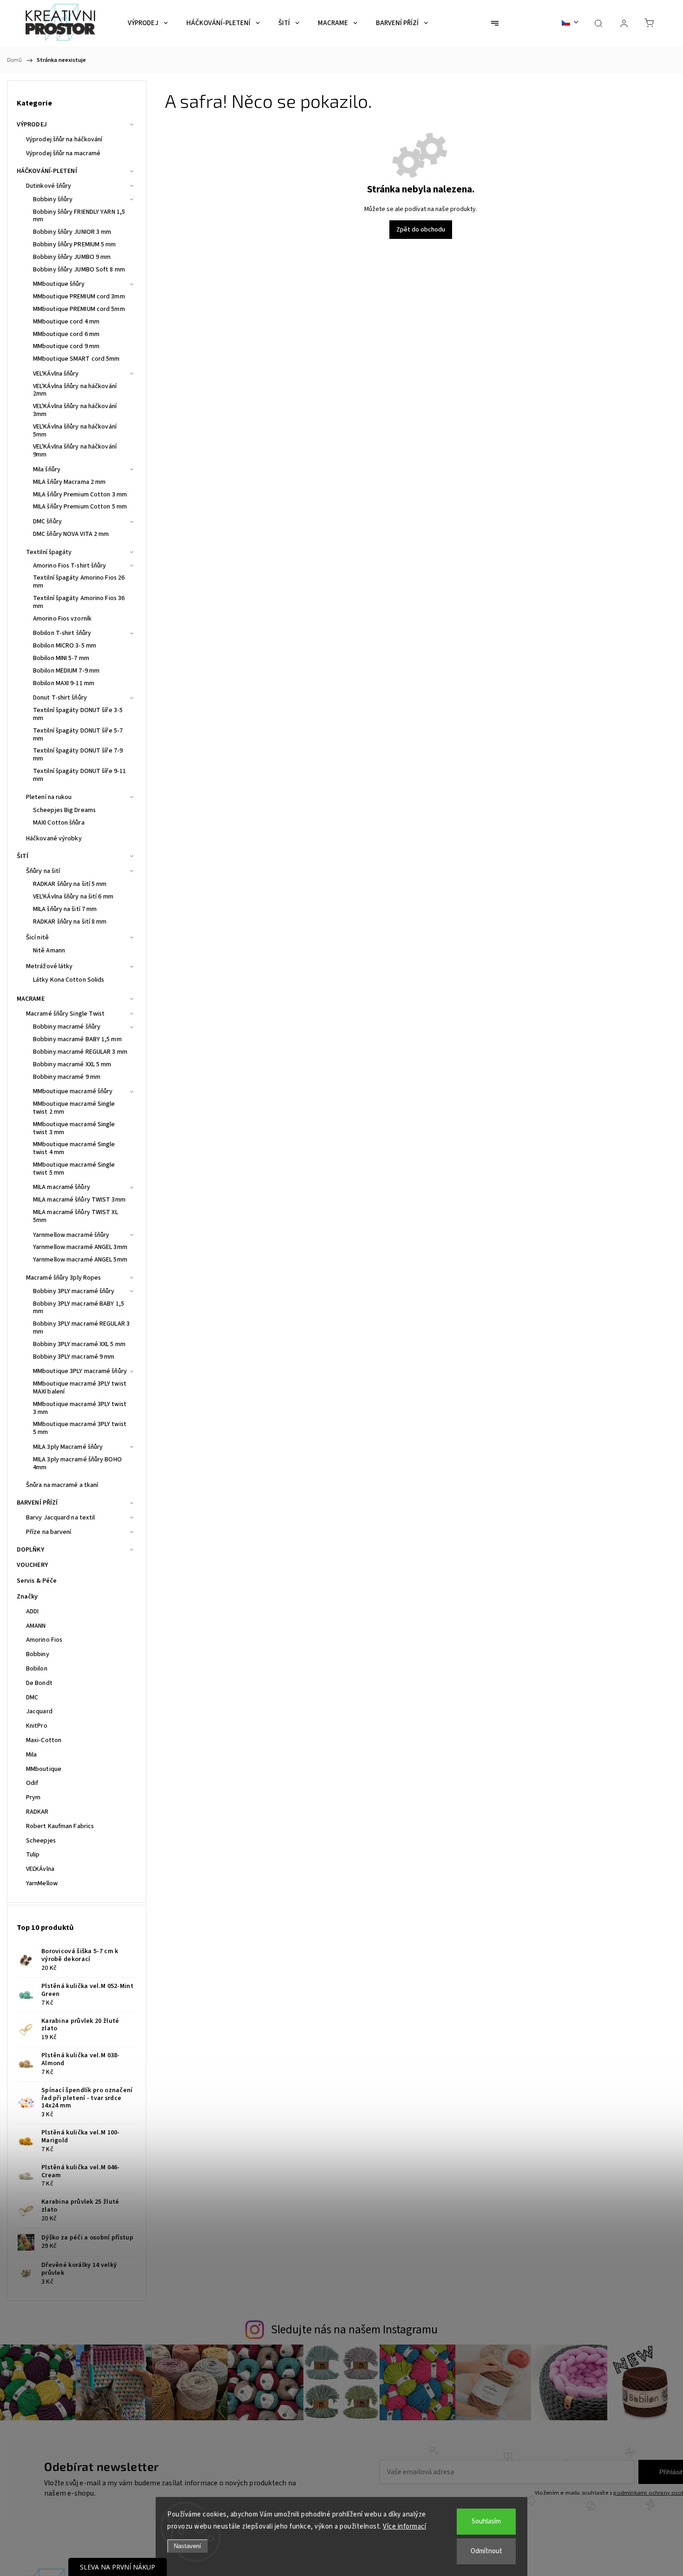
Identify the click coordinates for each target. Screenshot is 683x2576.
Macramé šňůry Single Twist (66, 1014)
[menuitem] (148, 23)
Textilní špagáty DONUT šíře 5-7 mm (78, 735)
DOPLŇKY (30, 1550)
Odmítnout (486, 2551)
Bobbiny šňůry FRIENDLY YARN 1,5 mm (79, 216)
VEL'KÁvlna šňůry (56, 374)
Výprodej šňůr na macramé (63, 153)
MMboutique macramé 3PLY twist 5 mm (80, 1428)
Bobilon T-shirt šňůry (62, 633)
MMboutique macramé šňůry (73, 1091)
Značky (27, 1597)
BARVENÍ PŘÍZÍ (37, 1503)
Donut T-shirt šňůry (60, 698)
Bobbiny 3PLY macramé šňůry (74, 1291)
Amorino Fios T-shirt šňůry (70, 566)
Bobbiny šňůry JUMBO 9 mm (72, 257)
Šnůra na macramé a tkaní (62, 1485)
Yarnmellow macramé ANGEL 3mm (80, 1247)
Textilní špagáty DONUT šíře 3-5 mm (78, 714)
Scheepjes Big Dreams (64, 810)
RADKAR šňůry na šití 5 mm (70, 884)
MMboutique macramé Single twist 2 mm (74, 1108)
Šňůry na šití (43, 871)
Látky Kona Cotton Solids (69, 980)
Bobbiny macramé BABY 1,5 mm (77, 1039)
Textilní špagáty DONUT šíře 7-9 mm (78, 755)
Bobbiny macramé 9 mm (67, 1077)
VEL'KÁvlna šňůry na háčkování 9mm (75, 451)
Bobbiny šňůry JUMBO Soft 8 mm (79, 270)
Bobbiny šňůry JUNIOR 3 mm (72, 232)
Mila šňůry (47, 469)
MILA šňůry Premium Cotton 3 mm (80, 495)
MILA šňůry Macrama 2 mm (69, 482)
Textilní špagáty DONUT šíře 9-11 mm (79, 775)
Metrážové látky (49, 966)
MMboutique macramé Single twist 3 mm (74, 1128)
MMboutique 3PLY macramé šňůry (80, 1371)
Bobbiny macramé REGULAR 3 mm (80, 1052)
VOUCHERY (32, 1565)
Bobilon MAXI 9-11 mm (64, 683)
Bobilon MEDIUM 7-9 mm (66, 671)
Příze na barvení (49, 1532)
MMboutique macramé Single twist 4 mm (74, 1148)
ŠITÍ (23, 856)
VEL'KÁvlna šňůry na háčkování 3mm (75, 410)
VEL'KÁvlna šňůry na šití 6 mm (73, 897)
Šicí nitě (37, 938)
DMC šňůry (47, 522)
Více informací (404, 2526)
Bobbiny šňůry (53, 199)
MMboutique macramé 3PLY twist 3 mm (80, 1408)
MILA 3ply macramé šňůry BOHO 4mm (77, 1463)
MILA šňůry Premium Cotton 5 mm (80, 507)
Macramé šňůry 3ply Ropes (63, 1278)
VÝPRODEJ (32, 125)
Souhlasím (486, 2521)
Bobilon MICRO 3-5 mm (65, 646)
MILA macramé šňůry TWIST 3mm (79, 1200)
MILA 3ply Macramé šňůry (68, 1447)
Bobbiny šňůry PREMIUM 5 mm (75, 244)
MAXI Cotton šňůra (59, 823)
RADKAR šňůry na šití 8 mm (70, 922)
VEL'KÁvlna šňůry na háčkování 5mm (75, 431)
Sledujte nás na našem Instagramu (354, 2330)
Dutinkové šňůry (49, 186)
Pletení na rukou (49, 797)
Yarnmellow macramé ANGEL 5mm (80, 1260)
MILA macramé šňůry (62, 1187)
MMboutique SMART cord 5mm (76, 359)
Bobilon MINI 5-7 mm (61, 658)
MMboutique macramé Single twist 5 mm (74, 1169)
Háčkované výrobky (54, 839)
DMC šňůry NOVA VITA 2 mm (71, 534)
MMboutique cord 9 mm (66, 346)
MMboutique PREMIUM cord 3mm (79, 297)
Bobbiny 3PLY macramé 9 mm (74, 1357)
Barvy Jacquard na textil (60, 1518)
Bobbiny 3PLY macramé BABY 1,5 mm (79, 1308)
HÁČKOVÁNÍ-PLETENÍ (47, 171)
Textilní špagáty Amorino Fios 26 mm (79, 582)
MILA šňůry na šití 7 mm (65, 909)
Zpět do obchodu (421, 230)
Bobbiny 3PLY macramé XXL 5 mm (79, 1344)
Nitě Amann (49, 951)
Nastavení (187, 2546)
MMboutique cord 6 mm (66, 334)
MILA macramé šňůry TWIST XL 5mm (76, 1216)
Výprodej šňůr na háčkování (64, 139)
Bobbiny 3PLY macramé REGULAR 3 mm (81, 1328)
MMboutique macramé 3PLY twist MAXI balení (80, 1388)
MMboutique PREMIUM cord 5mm (79, 309)
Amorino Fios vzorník (62, 619)
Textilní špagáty (49, 552)
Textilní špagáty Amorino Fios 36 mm (79, 602)
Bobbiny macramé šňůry (67, 1027)
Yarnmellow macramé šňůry (71, 1235)
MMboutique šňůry (59, 284)
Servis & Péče (37, 1581)
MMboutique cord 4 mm (66, 322)
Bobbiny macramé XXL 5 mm (72, 1064)
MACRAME (31, 999)
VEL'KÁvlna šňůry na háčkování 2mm (75, 390)
